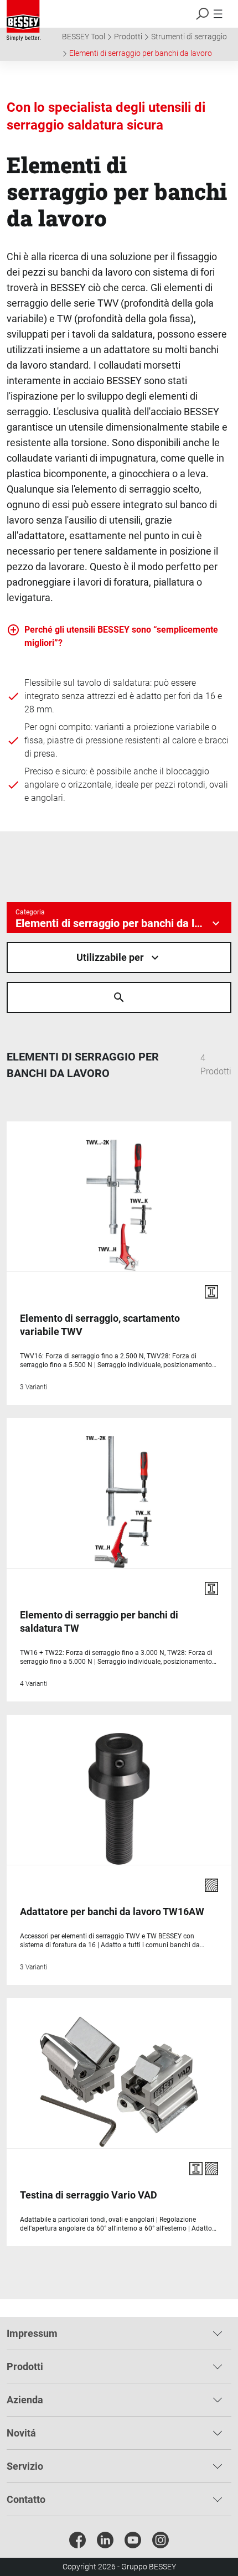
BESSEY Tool (84, 37)
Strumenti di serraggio (189, 37)
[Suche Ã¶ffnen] (119, 997)
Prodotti (128, 37)
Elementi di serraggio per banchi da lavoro (141, 53)
